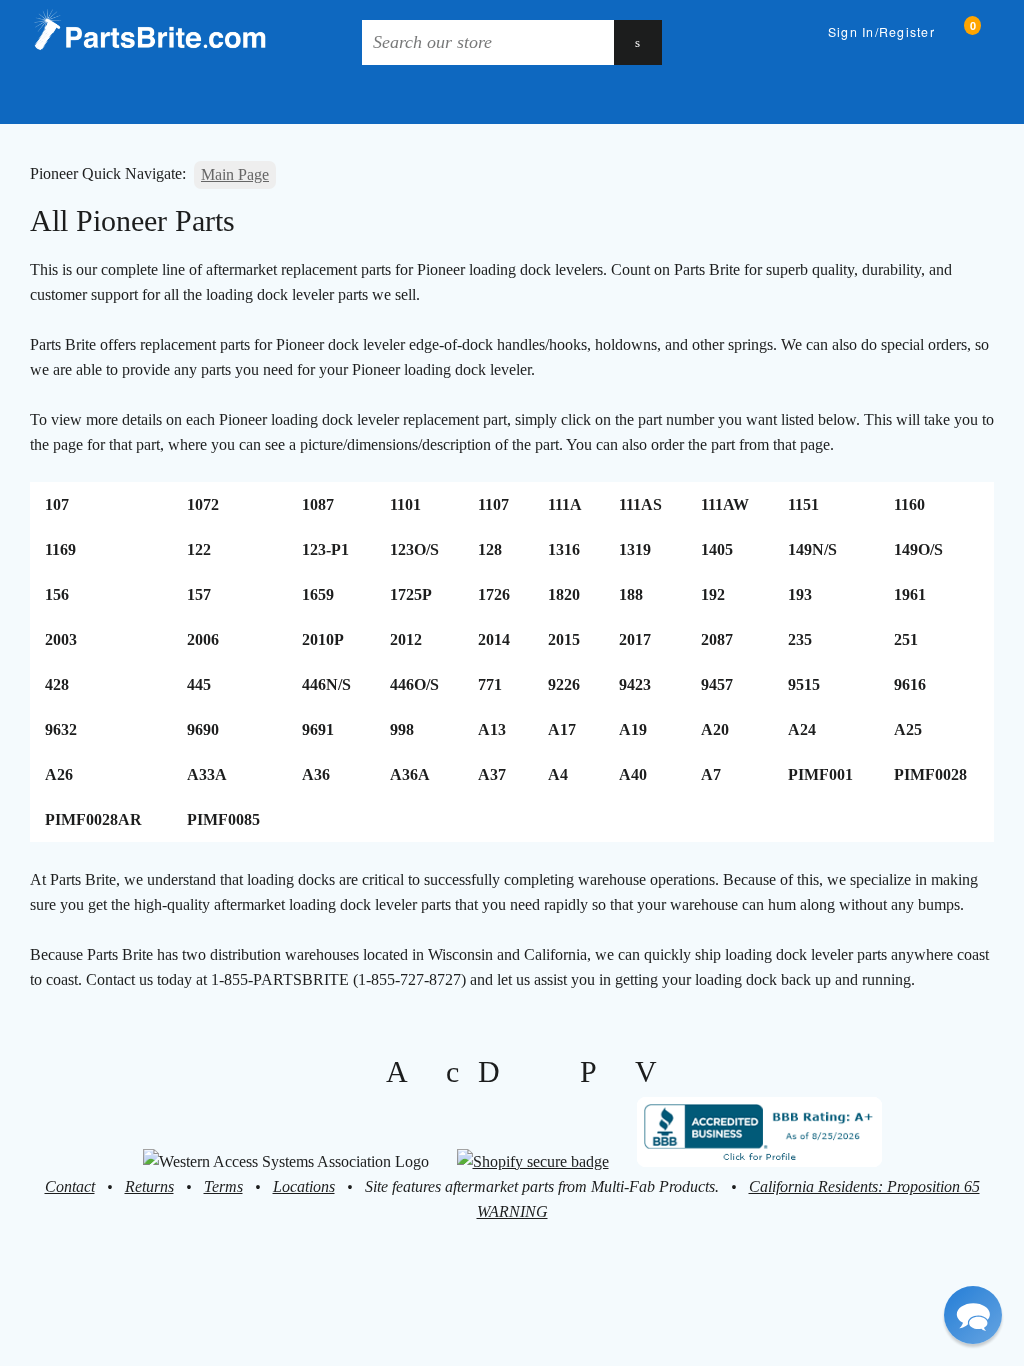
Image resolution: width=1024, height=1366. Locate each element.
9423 (635, 684)
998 (402, 729)
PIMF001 (820, 774)
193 (800, 594)
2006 (203, 639)
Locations (304, 1186)
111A (565, 504)
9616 (910, 684)
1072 (203, 504)
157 (199, 594)
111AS (640, 504)
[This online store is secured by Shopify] (533, 1161)
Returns (149, 1186)
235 (800, 639)
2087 (717, 639)
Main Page (235, 174)
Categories (201, 99)
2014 (494, 639)
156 (57, 594)
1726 (494, 594)
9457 (717, 684)
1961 (910, 594)
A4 (558, 774)
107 (57, 504)
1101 (405, 504)
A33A (207, 774)
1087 (318, 504)
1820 (564, 594)
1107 (493, 504)
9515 (804, 684)
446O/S (414, 684)
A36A (410, 774)
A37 (492, 774)
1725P (411, 594)
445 (199, 684)
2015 (564, 639)
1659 (318, 594)
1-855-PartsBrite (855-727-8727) (875, 99)
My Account (444, 99)
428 (57, 684)
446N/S (326, 684)
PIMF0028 (930, 774)
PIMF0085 (223, 819)
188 (631, 594)
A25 (908, 729)
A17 (562, 729)
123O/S (414, 549)
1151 (803, 504)
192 (713, 594)
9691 (318, 729)
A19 (633, 729)
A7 (711, 774)
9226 (564, 684)
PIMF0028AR (93, 819)
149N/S (812, 549)
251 (906, 639)
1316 (564, 549)
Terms (223, 1186)
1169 (60, 549)
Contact (70, 1186)
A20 (715, 729)
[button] (973, 1315)
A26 (59, 774)
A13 (492, 729)
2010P (323, 639)
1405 (717, 549)
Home (41, 99)
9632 (61, 729)
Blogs (293, 99)
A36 (316, 774)
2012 (406, 639)
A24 (802, 729)
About (351, 99)
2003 (61, 639)
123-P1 (325, 549)
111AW (725, 504)
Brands (103, 99)
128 (490, 549)
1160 (909, 504)
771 (490, 684)
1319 (635, 549)
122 (199, 549)
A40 (633, 774)
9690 (203, 729)
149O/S (918, 549)
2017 (635, 639)
